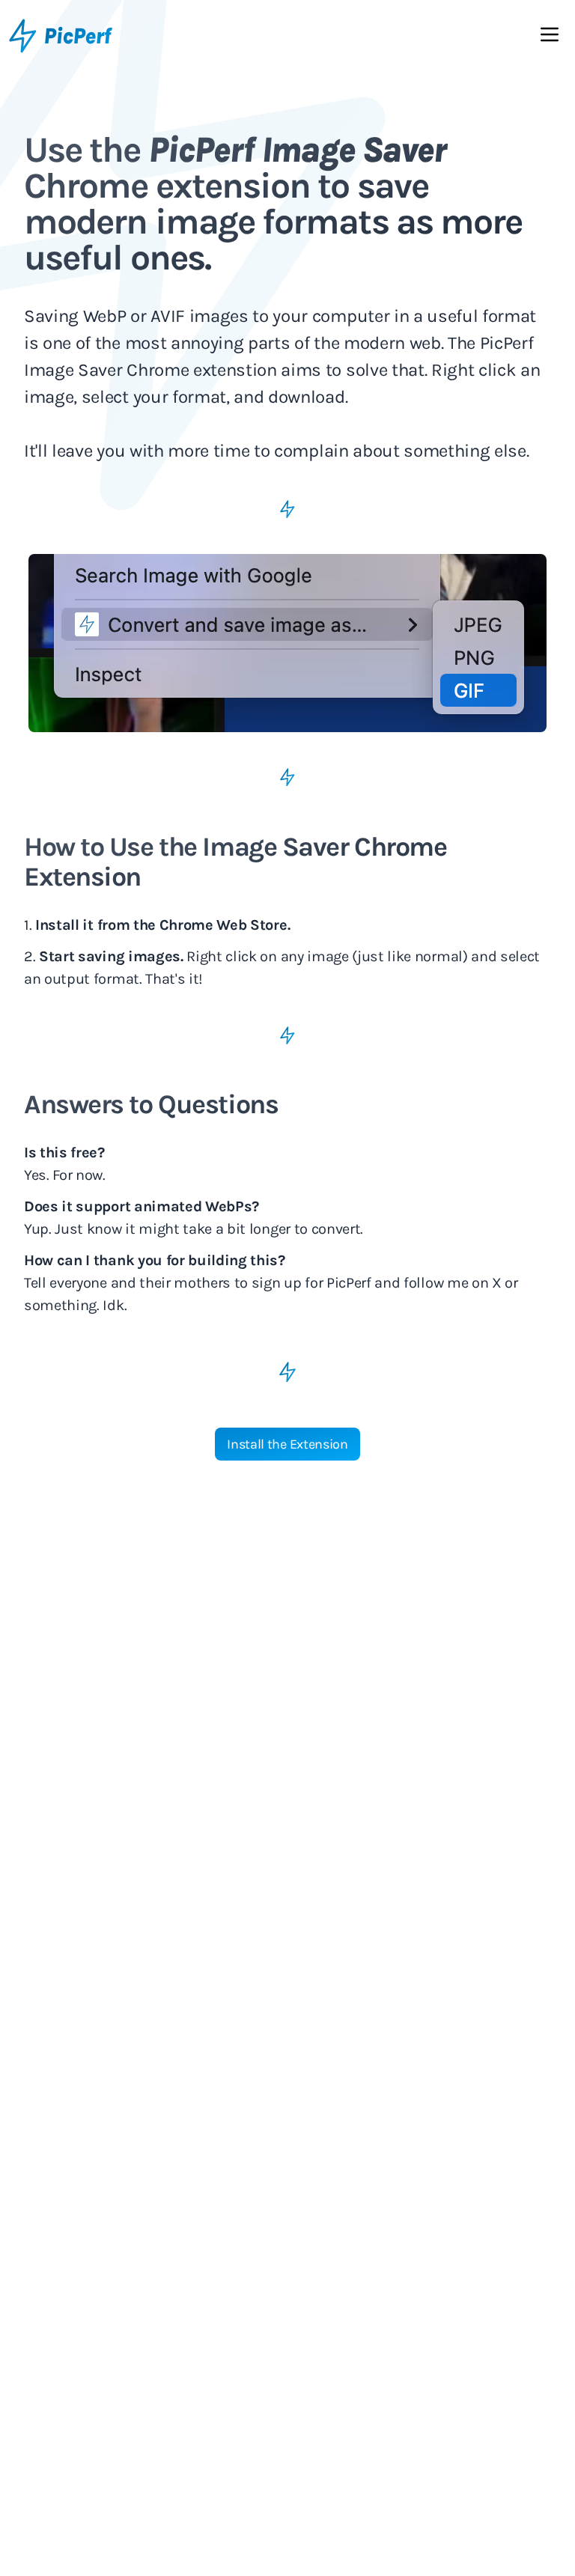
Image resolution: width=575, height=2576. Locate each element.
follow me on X (453, 1283)
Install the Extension (287, 1444)
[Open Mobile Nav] (550, 37)
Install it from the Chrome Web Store (161, 925)
